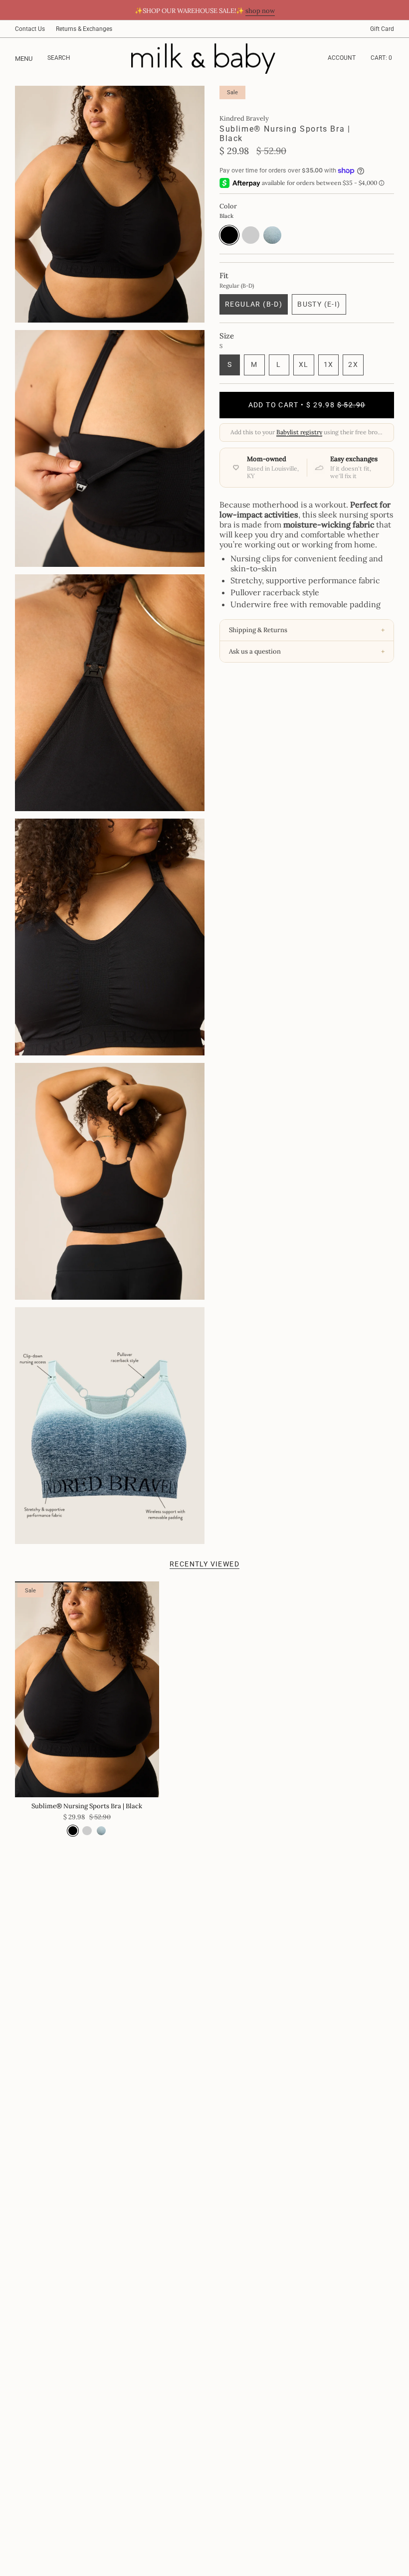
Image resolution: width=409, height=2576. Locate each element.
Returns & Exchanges (84, 29)
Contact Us (30, 29)
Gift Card (382, 29)
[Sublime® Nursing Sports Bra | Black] (87, 1689)
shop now (260, 11)
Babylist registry (299, 432)
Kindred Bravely (244, 118)
